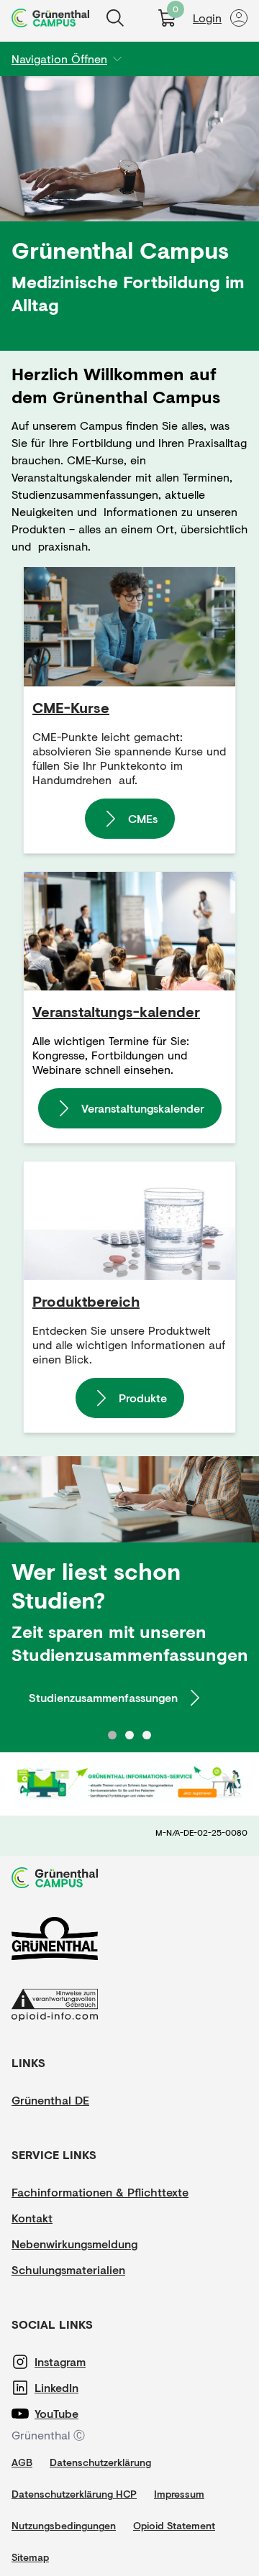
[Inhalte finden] (115, 18)
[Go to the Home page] (50, 18)
